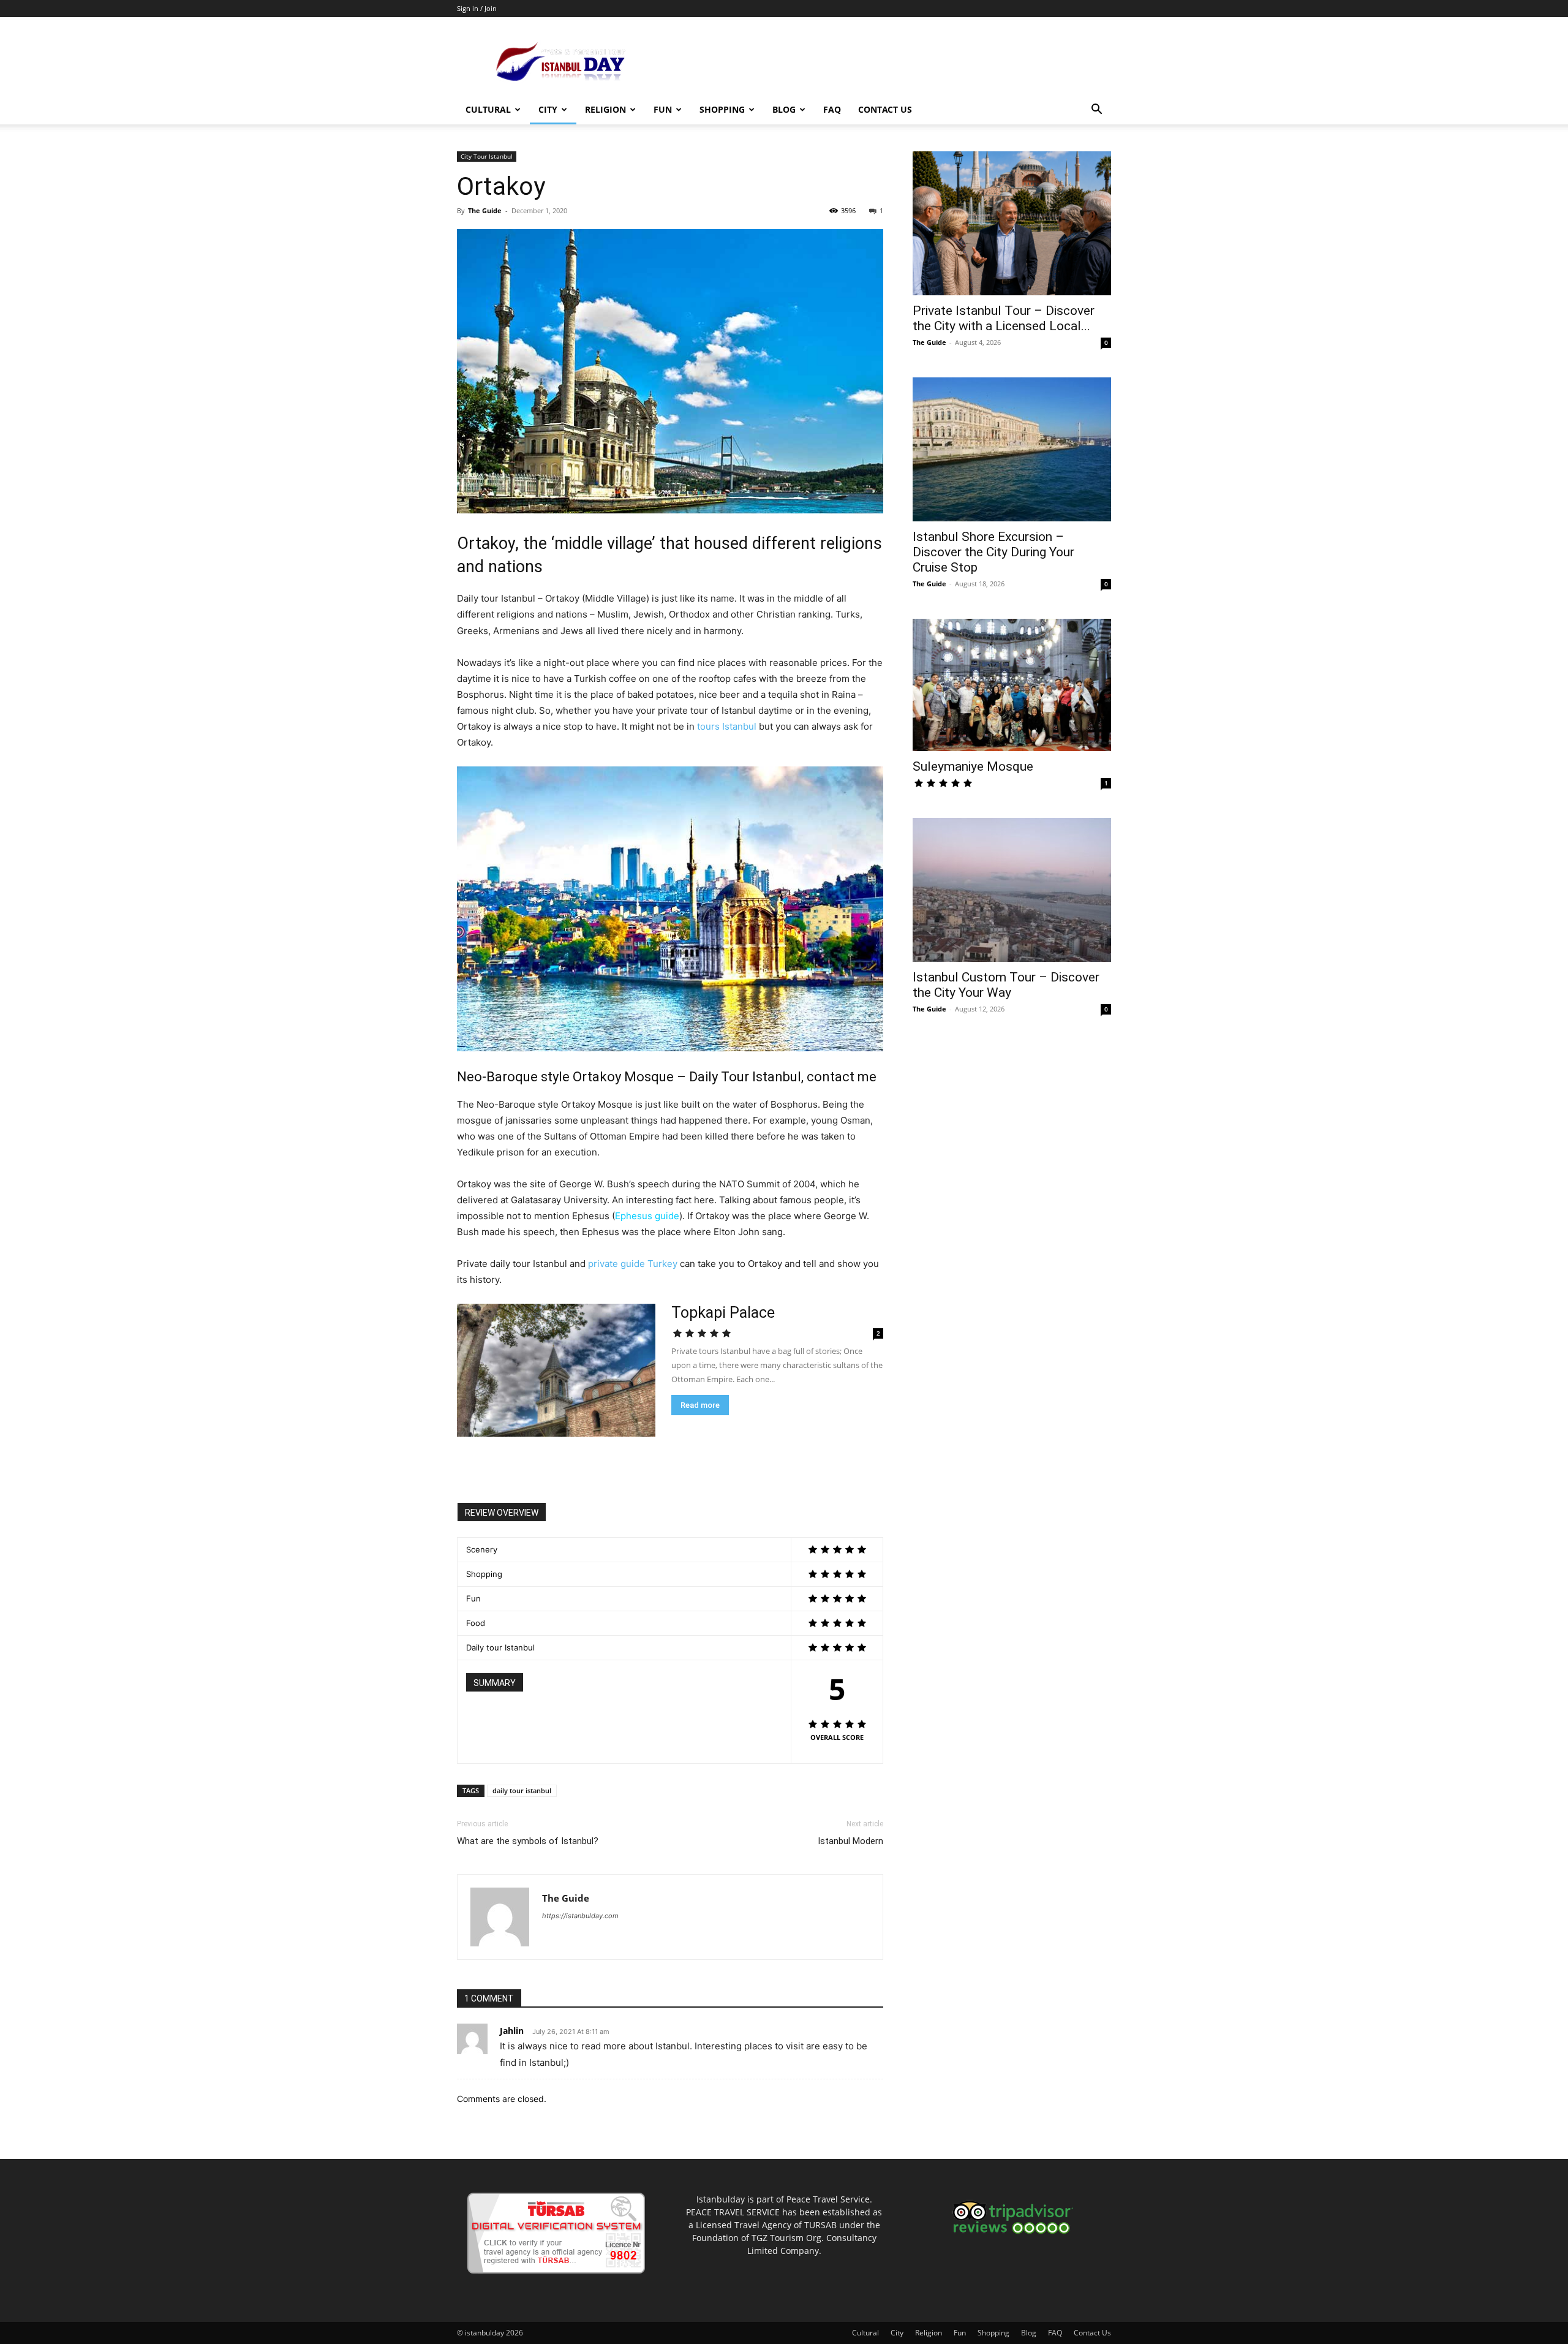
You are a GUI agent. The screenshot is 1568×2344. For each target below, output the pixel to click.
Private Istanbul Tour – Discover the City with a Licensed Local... (1004, 318)
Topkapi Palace (723, 1313)
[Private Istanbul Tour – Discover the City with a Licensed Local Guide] (1012, 223)
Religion (605, 109)
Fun (663, 109)
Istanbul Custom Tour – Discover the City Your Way (1006, 985)
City (548, 109)
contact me (842, 1077)
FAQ (832, 109)
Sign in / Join (477, 8)
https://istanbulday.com (580, 1916)
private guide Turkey (633, 1264)
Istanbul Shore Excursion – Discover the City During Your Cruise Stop (993, 552)
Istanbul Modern (850, 1841)
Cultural (488, 109)
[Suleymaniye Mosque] (1012, 685)
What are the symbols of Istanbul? (528, 1841)
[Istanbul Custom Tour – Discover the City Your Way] (1012, 890)
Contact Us (885, 109)
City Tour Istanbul (487, 156)
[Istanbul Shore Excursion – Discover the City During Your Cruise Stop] (1012, 449)
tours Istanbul (728, 726)
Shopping (722, 109)
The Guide (485, 210)
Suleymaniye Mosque (973, 766)
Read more (700, 1405)
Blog (784, 109)
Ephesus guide (647, 1216)
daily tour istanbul (522, 1790)
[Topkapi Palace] (556, 1370)
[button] (1096, 111)
